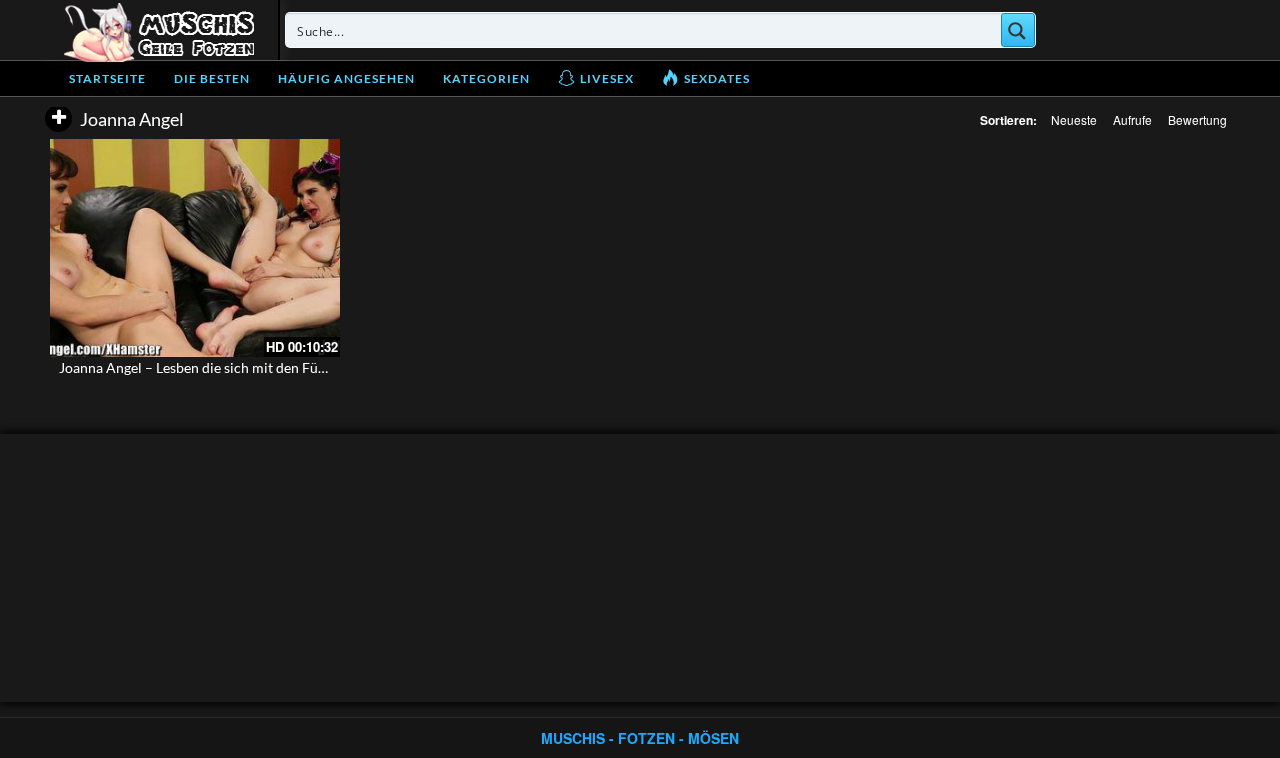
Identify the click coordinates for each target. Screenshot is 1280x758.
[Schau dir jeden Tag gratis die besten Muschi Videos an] (159, 30)
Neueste (1074, 119)
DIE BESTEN (212, 78)
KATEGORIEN (486, 78)
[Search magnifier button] (1018, 30)
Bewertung (1197, 119)
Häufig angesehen (346, 78)
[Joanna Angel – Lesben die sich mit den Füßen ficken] (195, 248)
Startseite (107, 78)
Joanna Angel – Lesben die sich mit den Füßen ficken (220, 367)
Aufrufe (1132, 119)
